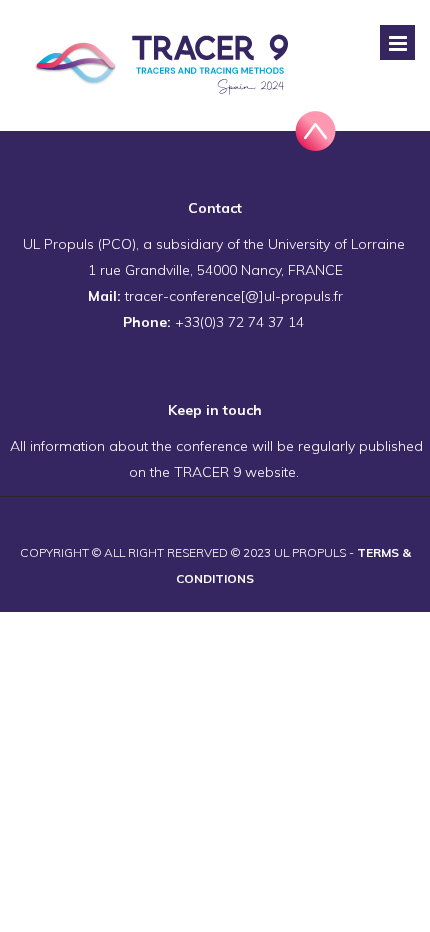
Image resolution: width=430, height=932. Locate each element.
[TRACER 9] (165, 65)
